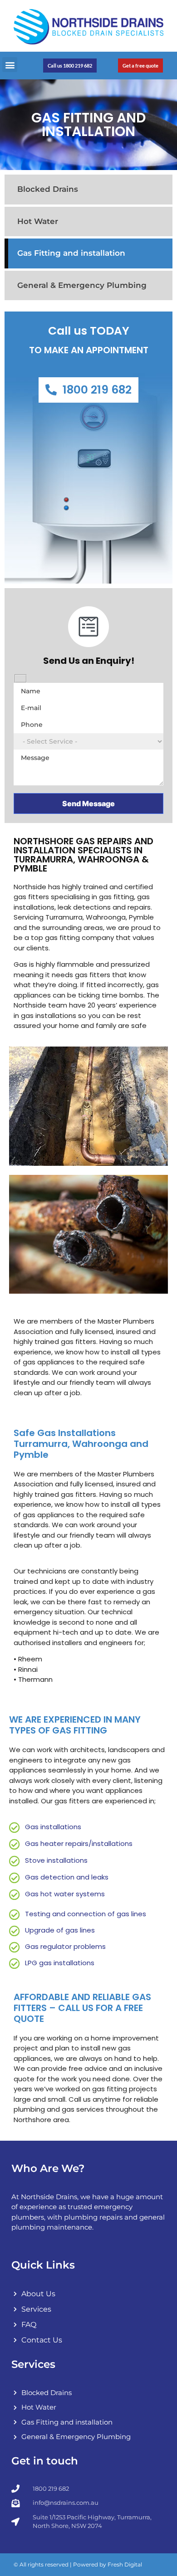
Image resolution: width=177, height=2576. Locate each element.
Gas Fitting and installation (71, 253)
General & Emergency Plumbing (82, 285)
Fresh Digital (125, 2564)
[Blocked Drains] (88, 2395)
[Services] (88, 2312)
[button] (10, 65)
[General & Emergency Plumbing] (88, 2439)
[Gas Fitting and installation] (88, 2425)
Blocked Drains (48, 189)
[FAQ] (88, 2327)
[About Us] (88, 2296)
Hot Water (38, 221)
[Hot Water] (88, 2410)
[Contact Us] (88, 2342)
